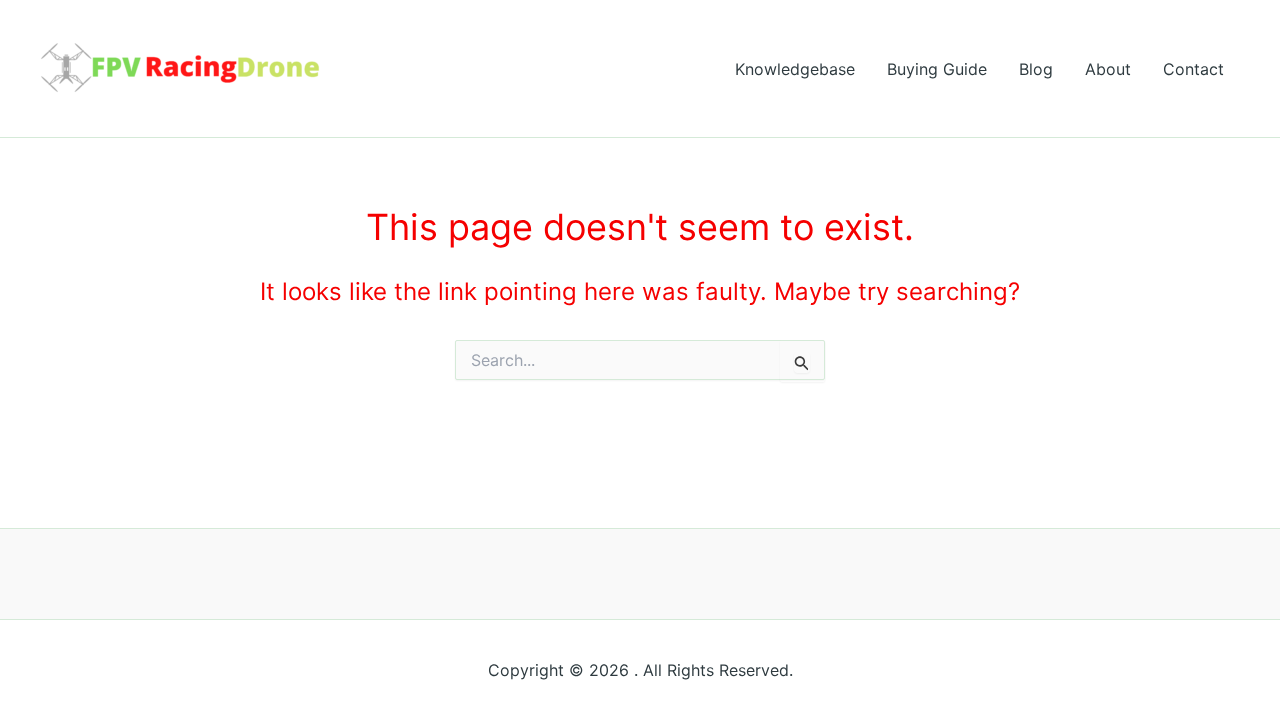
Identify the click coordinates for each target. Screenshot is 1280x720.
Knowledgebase (795, 69)
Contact (1193, 69)
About (1108, 69)
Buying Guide (937, 69)
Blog (1036, 69)
